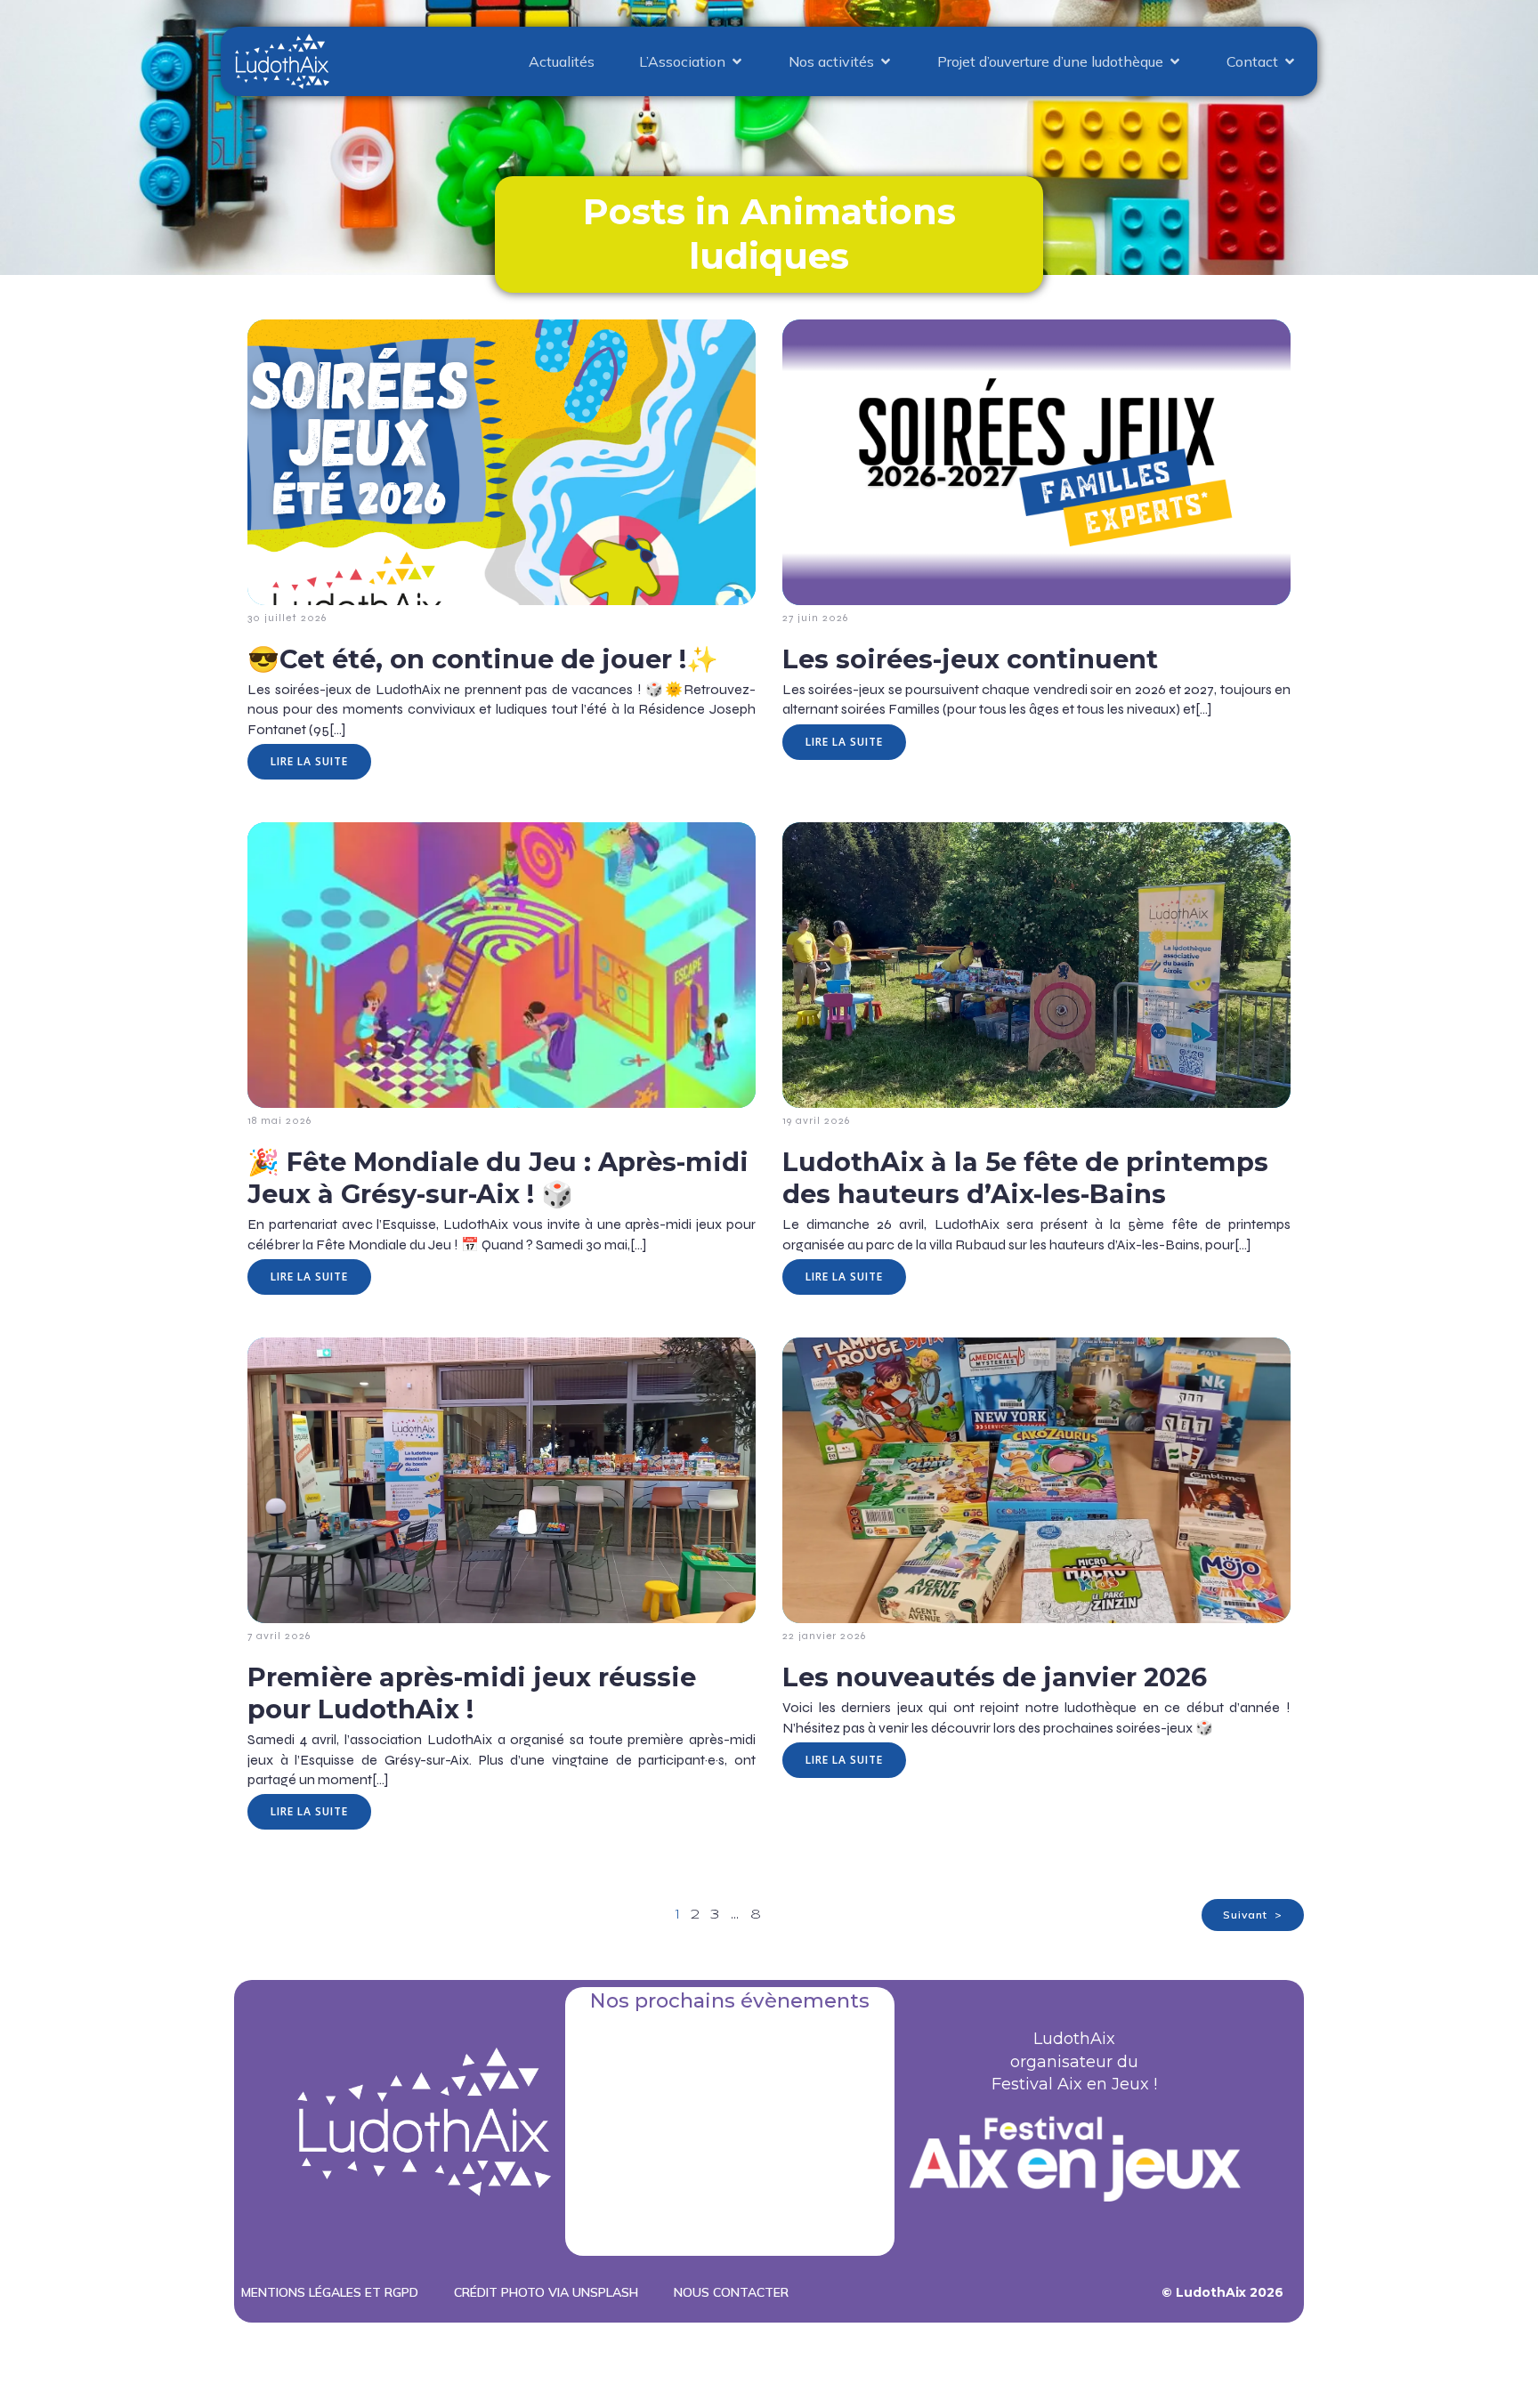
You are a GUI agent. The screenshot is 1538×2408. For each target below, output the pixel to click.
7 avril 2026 (279, 1636)
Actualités (562, 61)
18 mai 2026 (279, 1120)
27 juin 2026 (815, 618)
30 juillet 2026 (287, 618)
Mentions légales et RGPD (330, 2292)
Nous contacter (731, 2292)
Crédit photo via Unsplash (546, 2292)
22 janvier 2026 (824, 1636)
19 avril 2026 (816, 1120)
